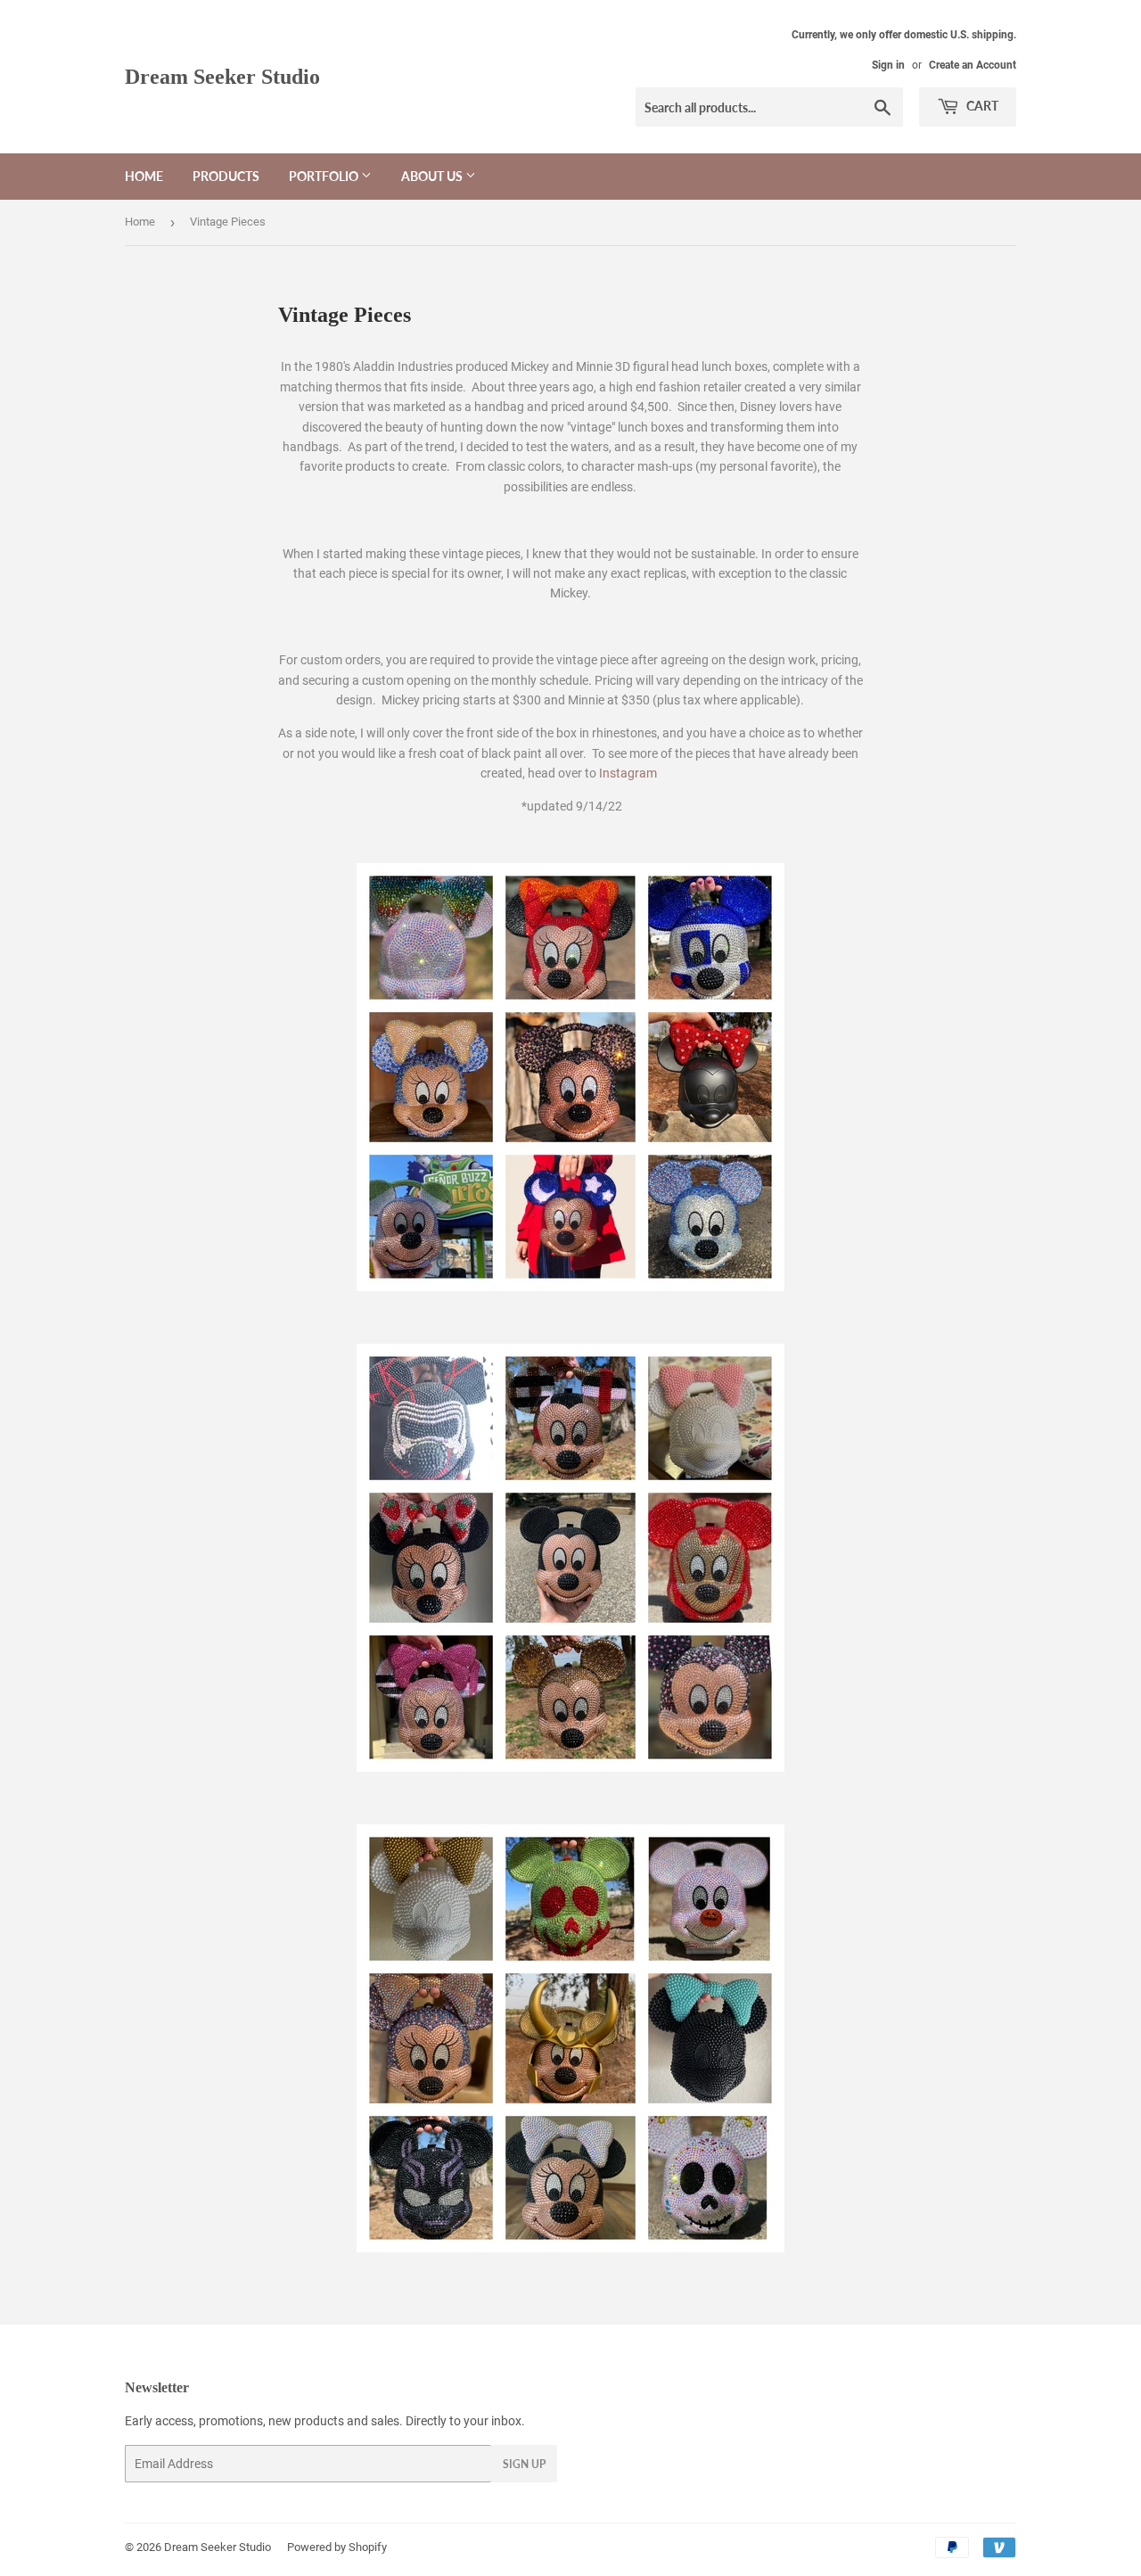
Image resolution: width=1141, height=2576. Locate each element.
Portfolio (325, 176)
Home (144, 176)
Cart (981, 106)
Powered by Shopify (337, 2547)
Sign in (888, 65)
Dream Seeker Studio (222, 76)
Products (226, 176)
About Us (433, 176)
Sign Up (524, 2464)
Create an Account (973, 65)
